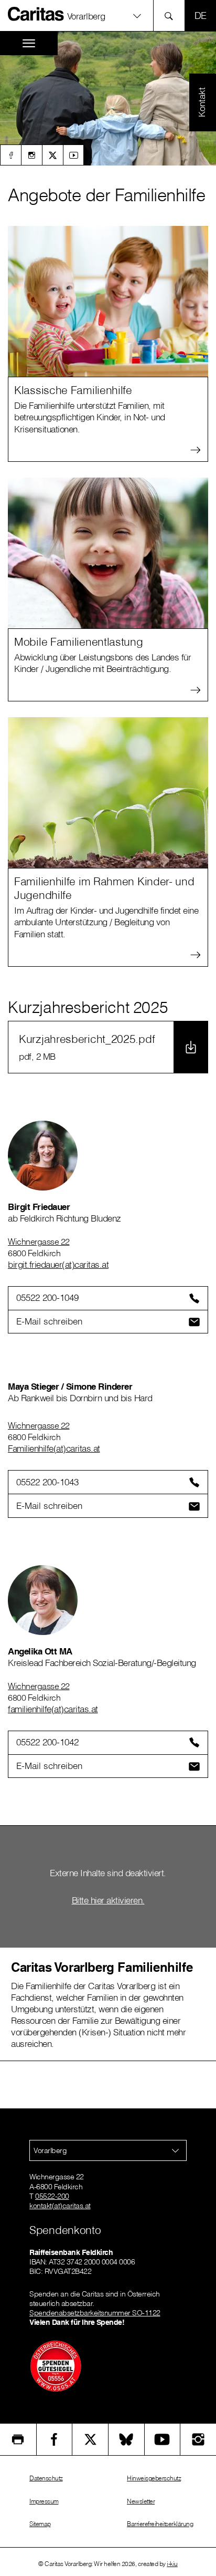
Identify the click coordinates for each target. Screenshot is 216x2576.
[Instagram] (31, 155)
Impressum (44, 2501)
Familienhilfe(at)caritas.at (54, 1448)
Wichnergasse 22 (39, 1242)
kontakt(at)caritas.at (60, 2206)
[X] (52, 155)
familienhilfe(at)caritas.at (53, 1709)
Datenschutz (46, 2478)
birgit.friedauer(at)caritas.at (58, 1264)
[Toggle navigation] (29, 43)
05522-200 (52, 2196)
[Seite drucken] (18, 2439)
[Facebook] (10, 155)
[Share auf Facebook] (55, 2439)
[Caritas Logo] (36, 14)
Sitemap (40, 2524)
